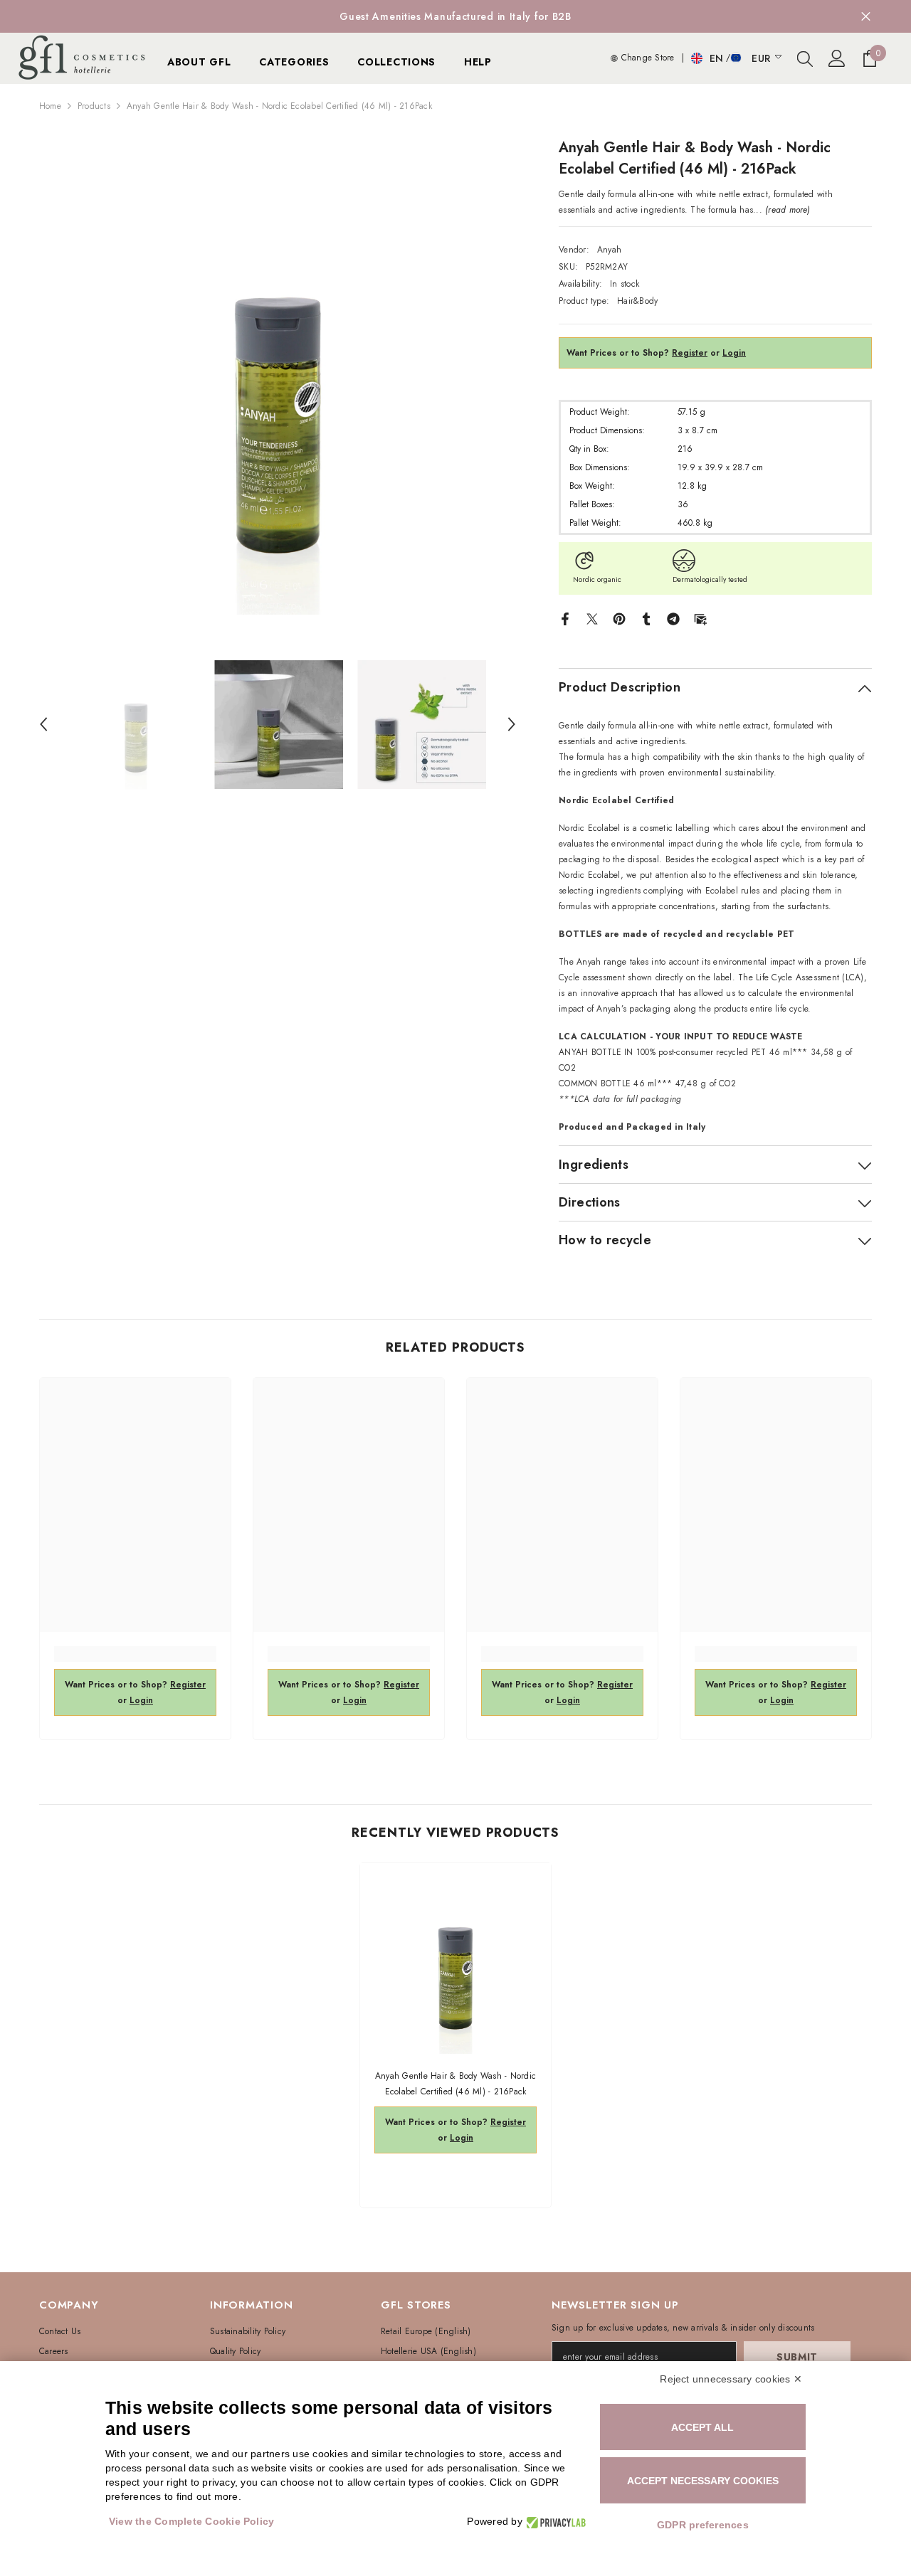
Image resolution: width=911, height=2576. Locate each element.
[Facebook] (565, 618)
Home (50, 106)
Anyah (609, 250)
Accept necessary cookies (703, 2481)
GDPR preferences (703, 2525)
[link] (135, 1654)
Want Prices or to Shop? (637, 353)
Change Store (646, 58)
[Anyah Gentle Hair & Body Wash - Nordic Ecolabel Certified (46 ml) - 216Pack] (455, 1958)
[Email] (700, 618)
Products (94, 106)
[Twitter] (592, 618)
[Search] (805, 58)
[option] (455, 16)
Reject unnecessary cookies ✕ (731, 2379)
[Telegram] (673, 618)
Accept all (702, 2427)
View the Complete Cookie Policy (191, 2521)
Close (866, 17)
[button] (43, 724)
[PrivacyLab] (554, 2522)
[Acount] (837, 58)
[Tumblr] (646, 618)
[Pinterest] (619, 618)
